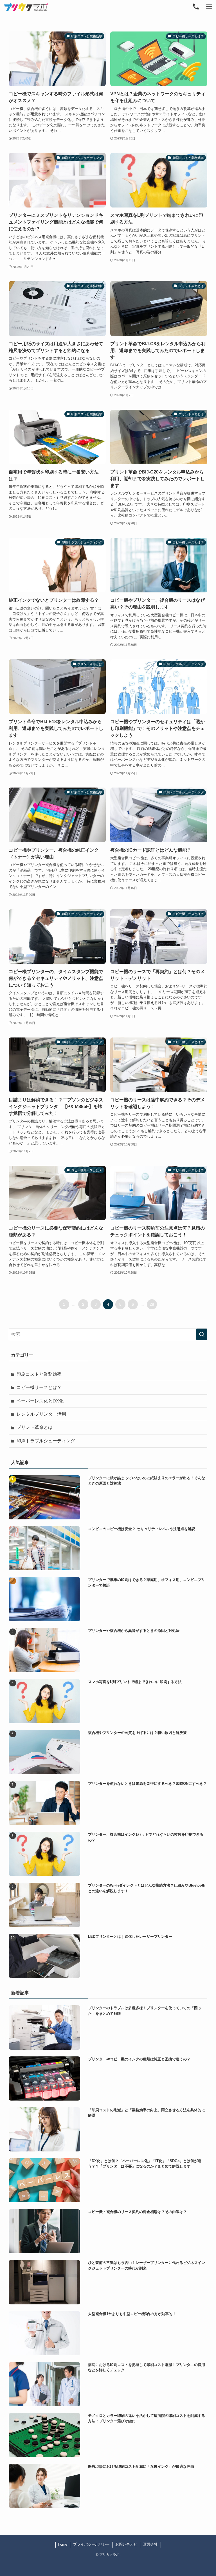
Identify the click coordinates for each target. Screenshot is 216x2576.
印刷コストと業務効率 (39, 1374)
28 (152, 1304)
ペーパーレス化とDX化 (40, 1401)
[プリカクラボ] (26, 7)
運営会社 (150, 2544)
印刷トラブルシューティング (46, 1441)
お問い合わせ (126, 2544)
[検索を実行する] (202, 1334)
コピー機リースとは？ (39, 1387)
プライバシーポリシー (91, 2544)
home (63, 2544)
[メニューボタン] (209, 7)
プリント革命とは (35, 1427)
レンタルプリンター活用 (41, 1414)
